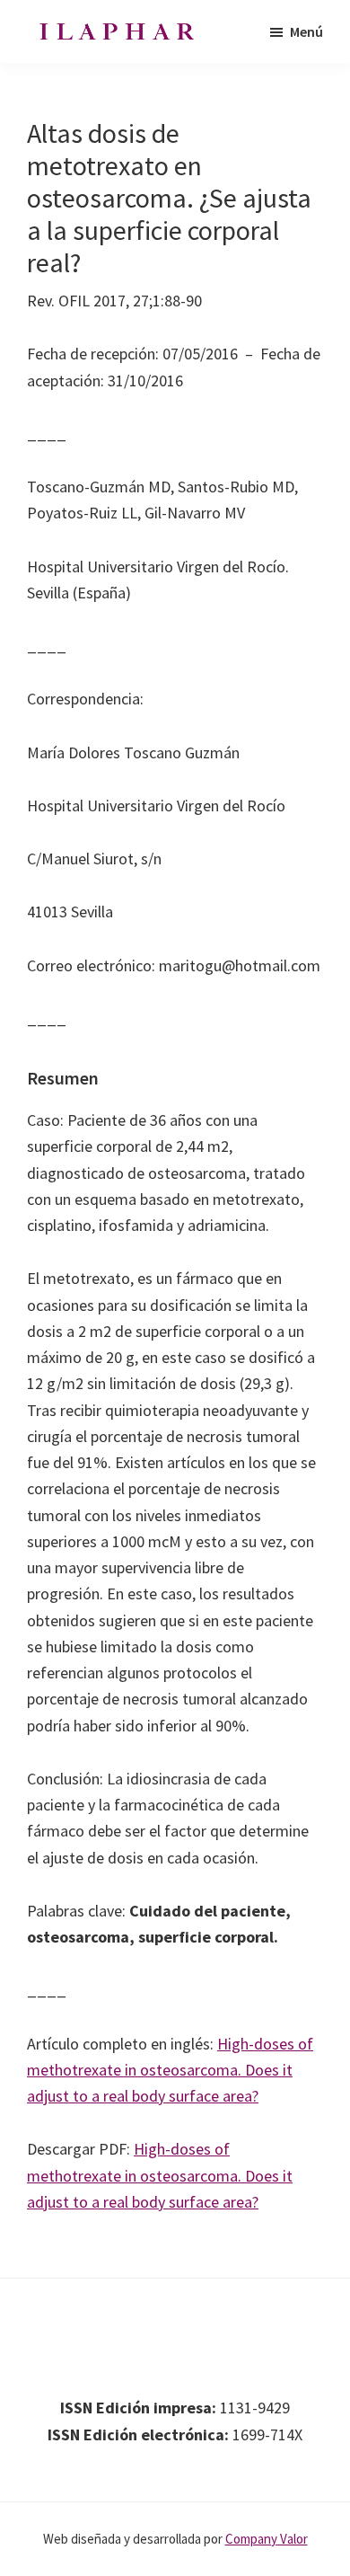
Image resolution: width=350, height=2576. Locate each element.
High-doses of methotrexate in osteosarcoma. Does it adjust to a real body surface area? (170, 2070)
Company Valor (267, 2539)
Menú (306, 31)
